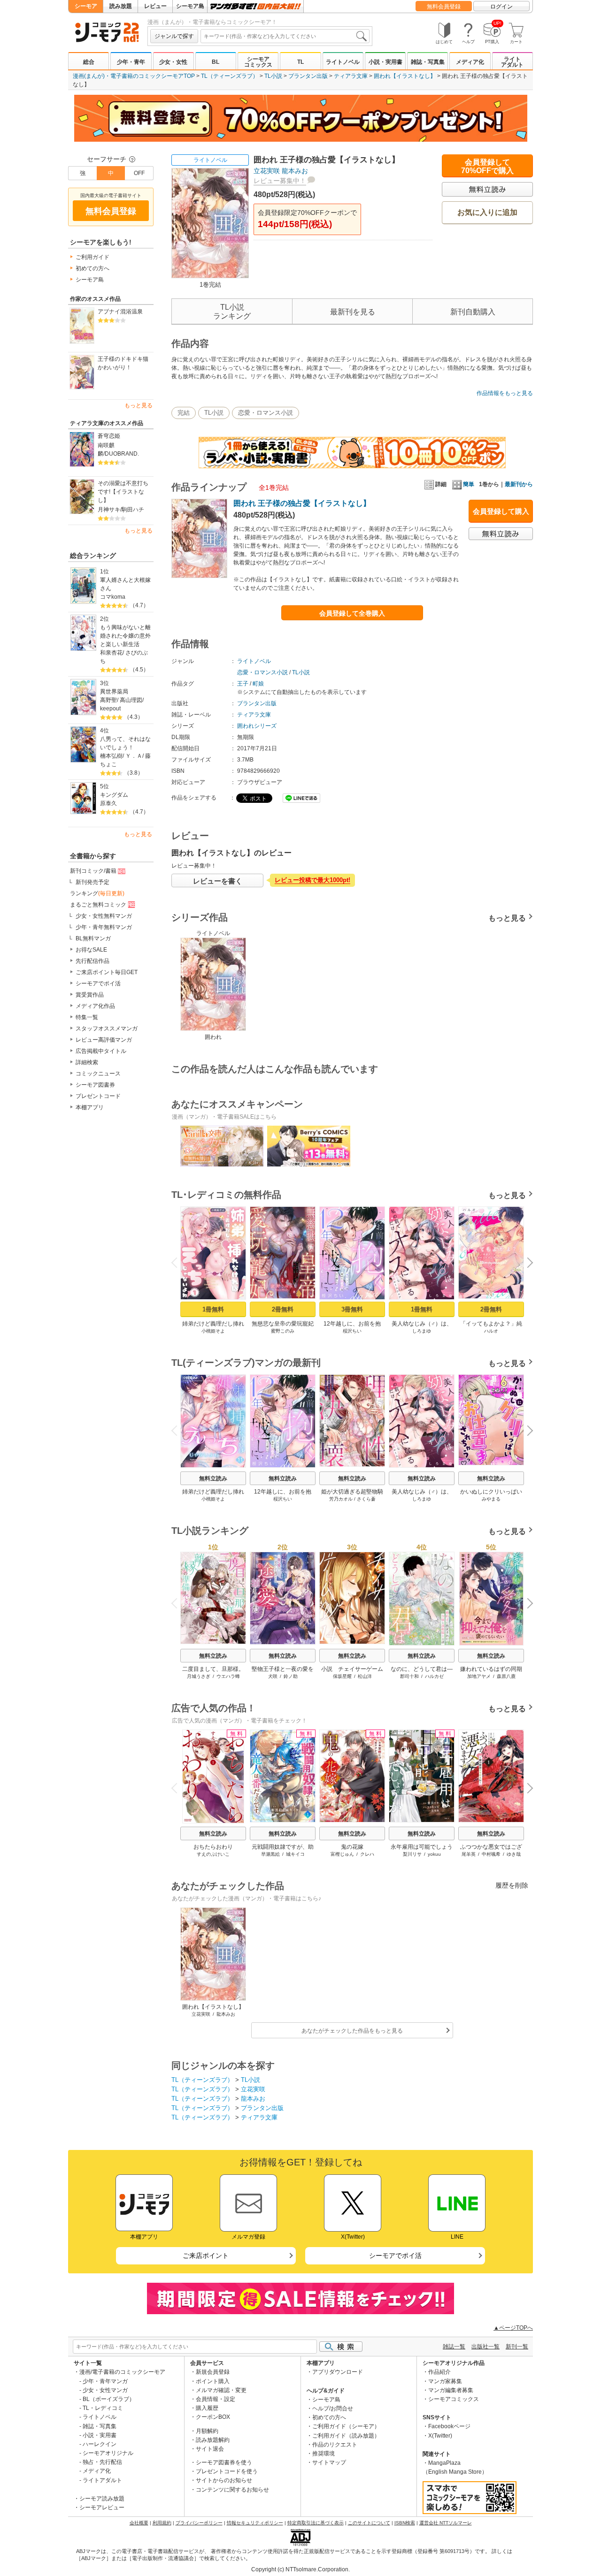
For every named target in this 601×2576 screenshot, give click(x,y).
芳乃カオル (341, 1499)
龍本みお (295, 171)
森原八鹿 (506, 1676)
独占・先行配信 (102, 2462)
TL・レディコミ (103, 2408)
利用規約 (162, 2523)
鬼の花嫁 (352, 1847)
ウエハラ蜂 (228, 1676)
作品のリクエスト (335, 2445)
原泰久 (108, 803)
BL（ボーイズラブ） (109, 2399)
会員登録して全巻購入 (352, 613)
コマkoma (113, 597)
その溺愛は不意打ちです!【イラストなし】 (123, 492)
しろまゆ (422, 1331)
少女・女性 (173, 62)
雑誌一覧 (454, 2347)
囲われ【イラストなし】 (405, 76)
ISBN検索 (405, 2523)
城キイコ (295, 1854)
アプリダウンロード (338, 2372)
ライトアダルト (512, 62)
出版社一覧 (485, 2347)
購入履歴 (207, 2408)
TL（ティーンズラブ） (230, 76)
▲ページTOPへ (513, 2328)
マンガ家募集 (445, 2381)
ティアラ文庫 (351, 76)
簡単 (469, 484)
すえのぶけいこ (213, 1854)
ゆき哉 (514, 1854)
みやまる (491, 1499)
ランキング (97, 893)
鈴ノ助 (291, 1676)
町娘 (258, 684)
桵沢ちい (352, 1331)
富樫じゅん (342, 1854)
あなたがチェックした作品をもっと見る (352, 2031)
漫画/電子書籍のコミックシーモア (122, 2372)
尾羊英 (469, 1854)
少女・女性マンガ (105, 2390)
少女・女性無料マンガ (104, 916)
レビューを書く (218, 881)
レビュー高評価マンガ (104, 1040)
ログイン (501, 7)
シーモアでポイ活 (98, 983)
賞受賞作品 (90, 995)
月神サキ (109, 510)
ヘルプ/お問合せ (333, 2408)
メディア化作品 (95, 1006)
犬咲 (273, 1676)
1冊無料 (213, 1309)
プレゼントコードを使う (227, 2471)
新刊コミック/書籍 (93, 871)
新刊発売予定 (92, 882)
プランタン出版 (308, 76)
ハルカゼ (434, 1676)
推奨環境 (324, 2454)
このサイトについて (369, 2523)
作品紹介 (439, 2372)
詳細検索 (87, 1062)
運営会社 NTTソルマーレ (446, 2523)
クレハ (367, 1854)
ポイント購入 (213, 2381)
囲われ (213, 1037)
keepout (110, 709)
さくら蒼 (366, 1499)
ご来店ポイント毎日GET (107, 972)
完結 (184, 413)
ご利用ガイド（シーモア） (346, 2426)
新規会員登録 (213, 2372)
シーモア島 (190, 6)
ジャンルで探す (174, 36)
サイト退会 (210, 2449)
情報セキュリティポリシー (255, 2523)
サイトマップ (329, 2462)
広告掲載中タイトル (101, 1051)
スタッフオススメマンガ (107, 1029)
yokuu (434, 1854)
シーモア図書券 (95, 1085)
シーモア (86, 6)
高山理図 (131, 700)
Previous (178, 1262)
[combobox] (285, 36)
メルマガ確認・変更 (221, 2390)
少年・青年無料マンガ (104, 927)
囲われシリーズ (257, 726)
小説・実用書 (385, 62)
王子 (243, 684)
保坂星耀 (342, 1676)
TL (300, 62)
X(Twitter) (440, 2436)
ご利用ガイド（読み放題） (346, 2436)
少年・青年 (131, 62)
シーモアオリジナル (108, 2453)
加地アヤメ (479, 1676)
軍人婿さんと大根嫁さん (125, 584)
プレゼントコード (98, 1096)
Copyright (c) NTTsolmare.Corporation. (300, 2569)
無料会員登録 (444, 7)
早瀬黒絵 (270, 1854)
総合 (89, 62)
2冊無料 (283, 1309)
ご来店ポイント (206, 2256)
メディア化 (470, 62)
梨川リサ (412, 1854)
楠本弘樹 (111, 756)
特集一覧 (87, 1017)
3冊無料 (352, 1309)
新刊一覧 (517, 2347)
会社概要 (139, 2523)
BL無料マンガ (93, 938)
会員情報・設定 (216, 2399)
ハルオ (491, 1331)
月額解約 (207, 2431)
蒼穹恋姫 (109, 436)
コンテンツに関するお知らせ (232, 2490)
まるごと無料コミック (98, 905)
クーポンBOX (213, 2417)
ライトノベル (343, 62)
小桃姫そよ (213, 1331)
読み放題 (121, 6)
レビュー (155, 6)
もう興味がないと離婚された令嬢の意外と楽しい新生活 (125, 636)
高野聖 (108, 700)
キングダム (114, 795)
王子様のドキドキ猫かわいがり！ (123, 363)
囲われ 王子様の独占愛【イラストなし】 (302, 503)
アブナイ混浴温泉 (120, 312)
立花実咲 (267, 171)
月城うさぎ (199, 1676)
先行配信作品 (92, 961)
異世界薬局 (114, 692)
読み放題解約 (213, 2440)
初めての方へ (92, 268)
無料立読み (213, 1479)
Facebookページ (449, 2426)
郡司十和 (409, 1676)
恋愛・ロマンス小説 (266, 413)
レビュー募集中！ (280, 181)
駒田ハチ (133, 510)
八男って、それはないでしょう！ (125, 743)
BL (216, 62)
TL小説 (273, 76)
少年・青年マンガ (105, 2381)
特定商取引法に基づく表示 (316, 2523)
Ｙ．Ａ (134, 756)
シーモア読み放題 (102, 2499)
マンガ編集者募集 (451, 2390)
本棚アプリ (90, 1107)
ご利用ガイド (92, 257)
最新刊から (519, 484)
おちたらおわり (213, 1847)
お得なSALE (91, 950)
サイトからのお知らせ (224, 2480)
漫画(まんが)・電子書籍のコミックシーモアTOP (134, 76)
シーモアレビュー (102, 2507)
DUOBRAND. (122, 454)
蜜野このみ (283, 1331)
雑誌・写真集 (428, 62)
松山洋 (365, 1676)
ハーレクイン (100, 2444)
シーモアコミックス (258, 62)
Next (527, 1264)
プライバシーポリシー (199, 2523)
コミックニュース (98, 1074)
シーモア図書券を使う (224, 2462)
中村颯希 (491, 1854)
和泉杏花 (111, 653)
